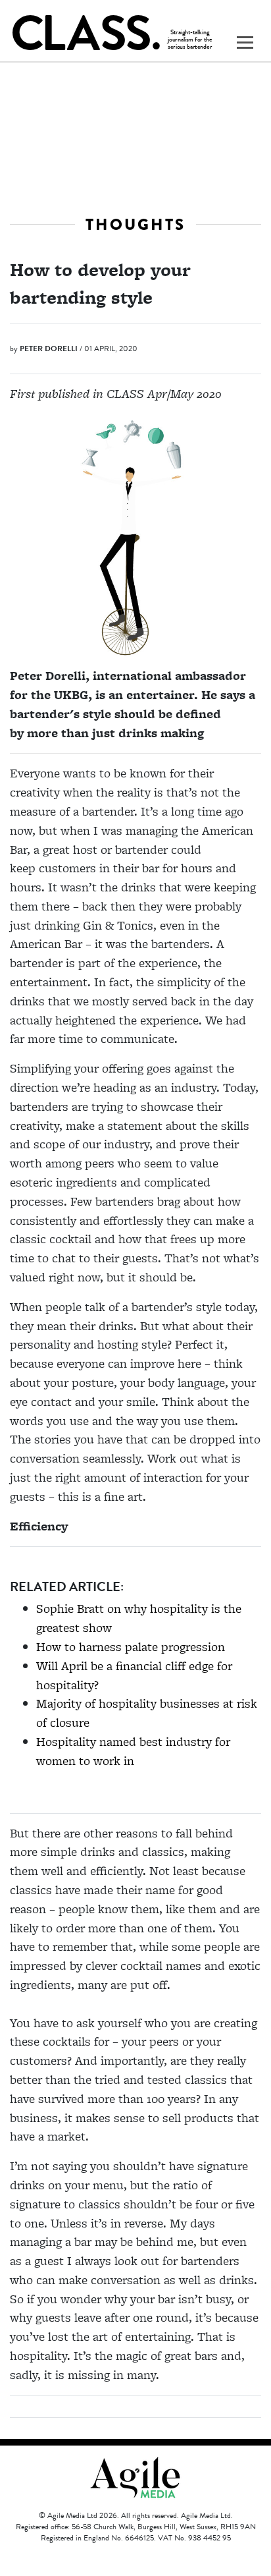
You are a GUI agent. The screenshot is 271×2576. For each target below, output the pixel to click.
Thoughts (135, 224)
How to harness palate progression (131, 1647)
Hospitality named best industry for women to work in (133, 1751)
